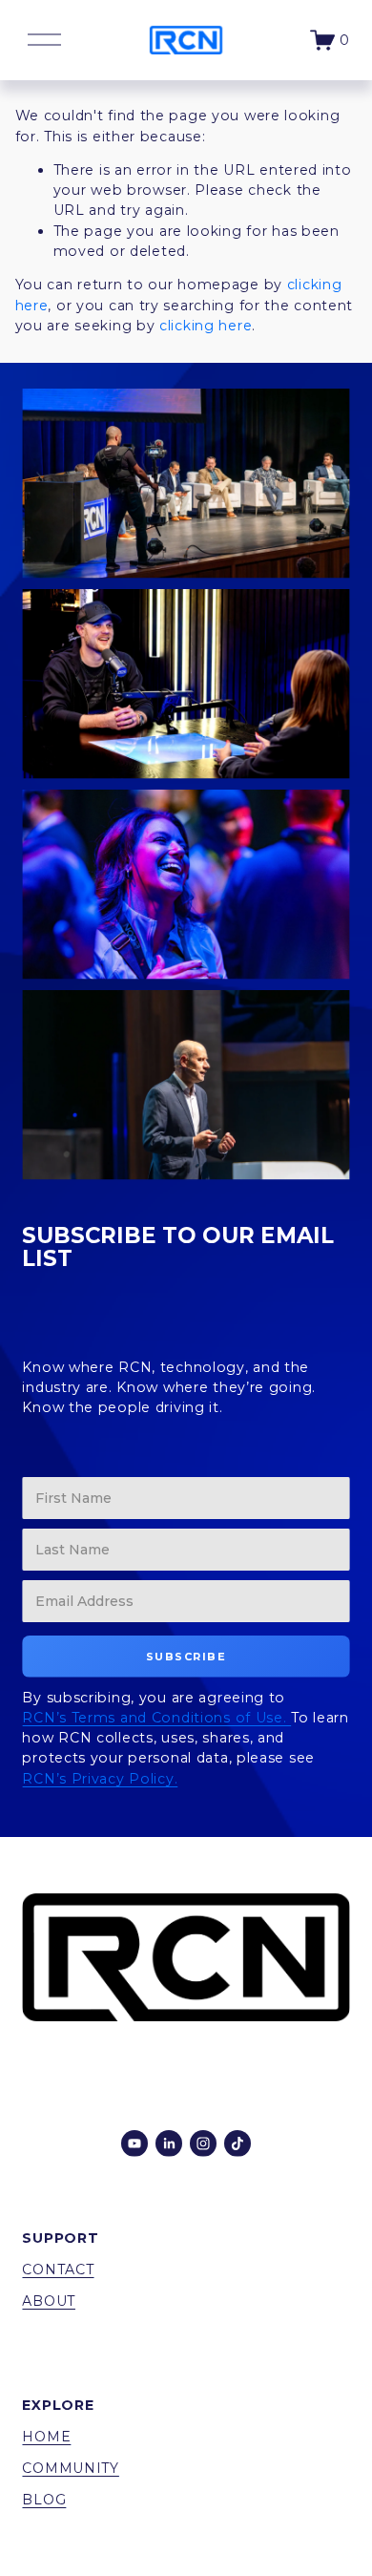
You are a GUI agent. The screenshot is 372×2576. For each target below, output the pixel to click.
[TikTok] (238, 2143)
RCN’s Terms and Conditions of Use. (156, 1718)
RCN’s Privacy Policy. (100, 1779)
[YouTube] (134, 2143)
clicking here (206, 326)
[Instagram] (203, 2143)
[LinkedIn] (169, 2143)
